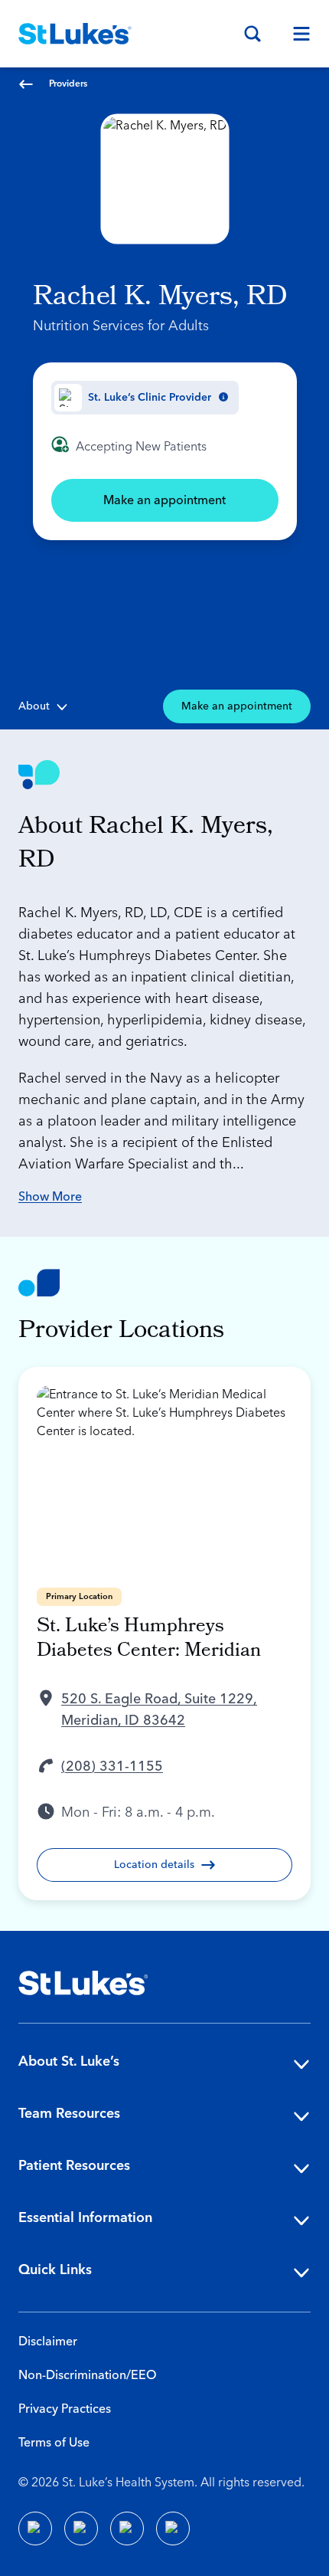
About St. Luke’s (69, 2061)
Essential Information (85, 2218)
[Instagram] (173, 2528)
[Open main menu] (295, 34)
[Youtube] (127, 2528)
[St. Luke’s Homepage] (83, 1983)
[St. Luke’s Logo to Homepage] (75, 34)
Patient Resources (74, 2166)
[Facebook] (35, 2528)
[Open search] (252, 34)
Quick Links (55, 2270)
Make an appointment (164, 500)
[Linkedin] (81, 2528)
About (34, 706)
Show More (50, 1197)
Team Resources (69, 2114)
